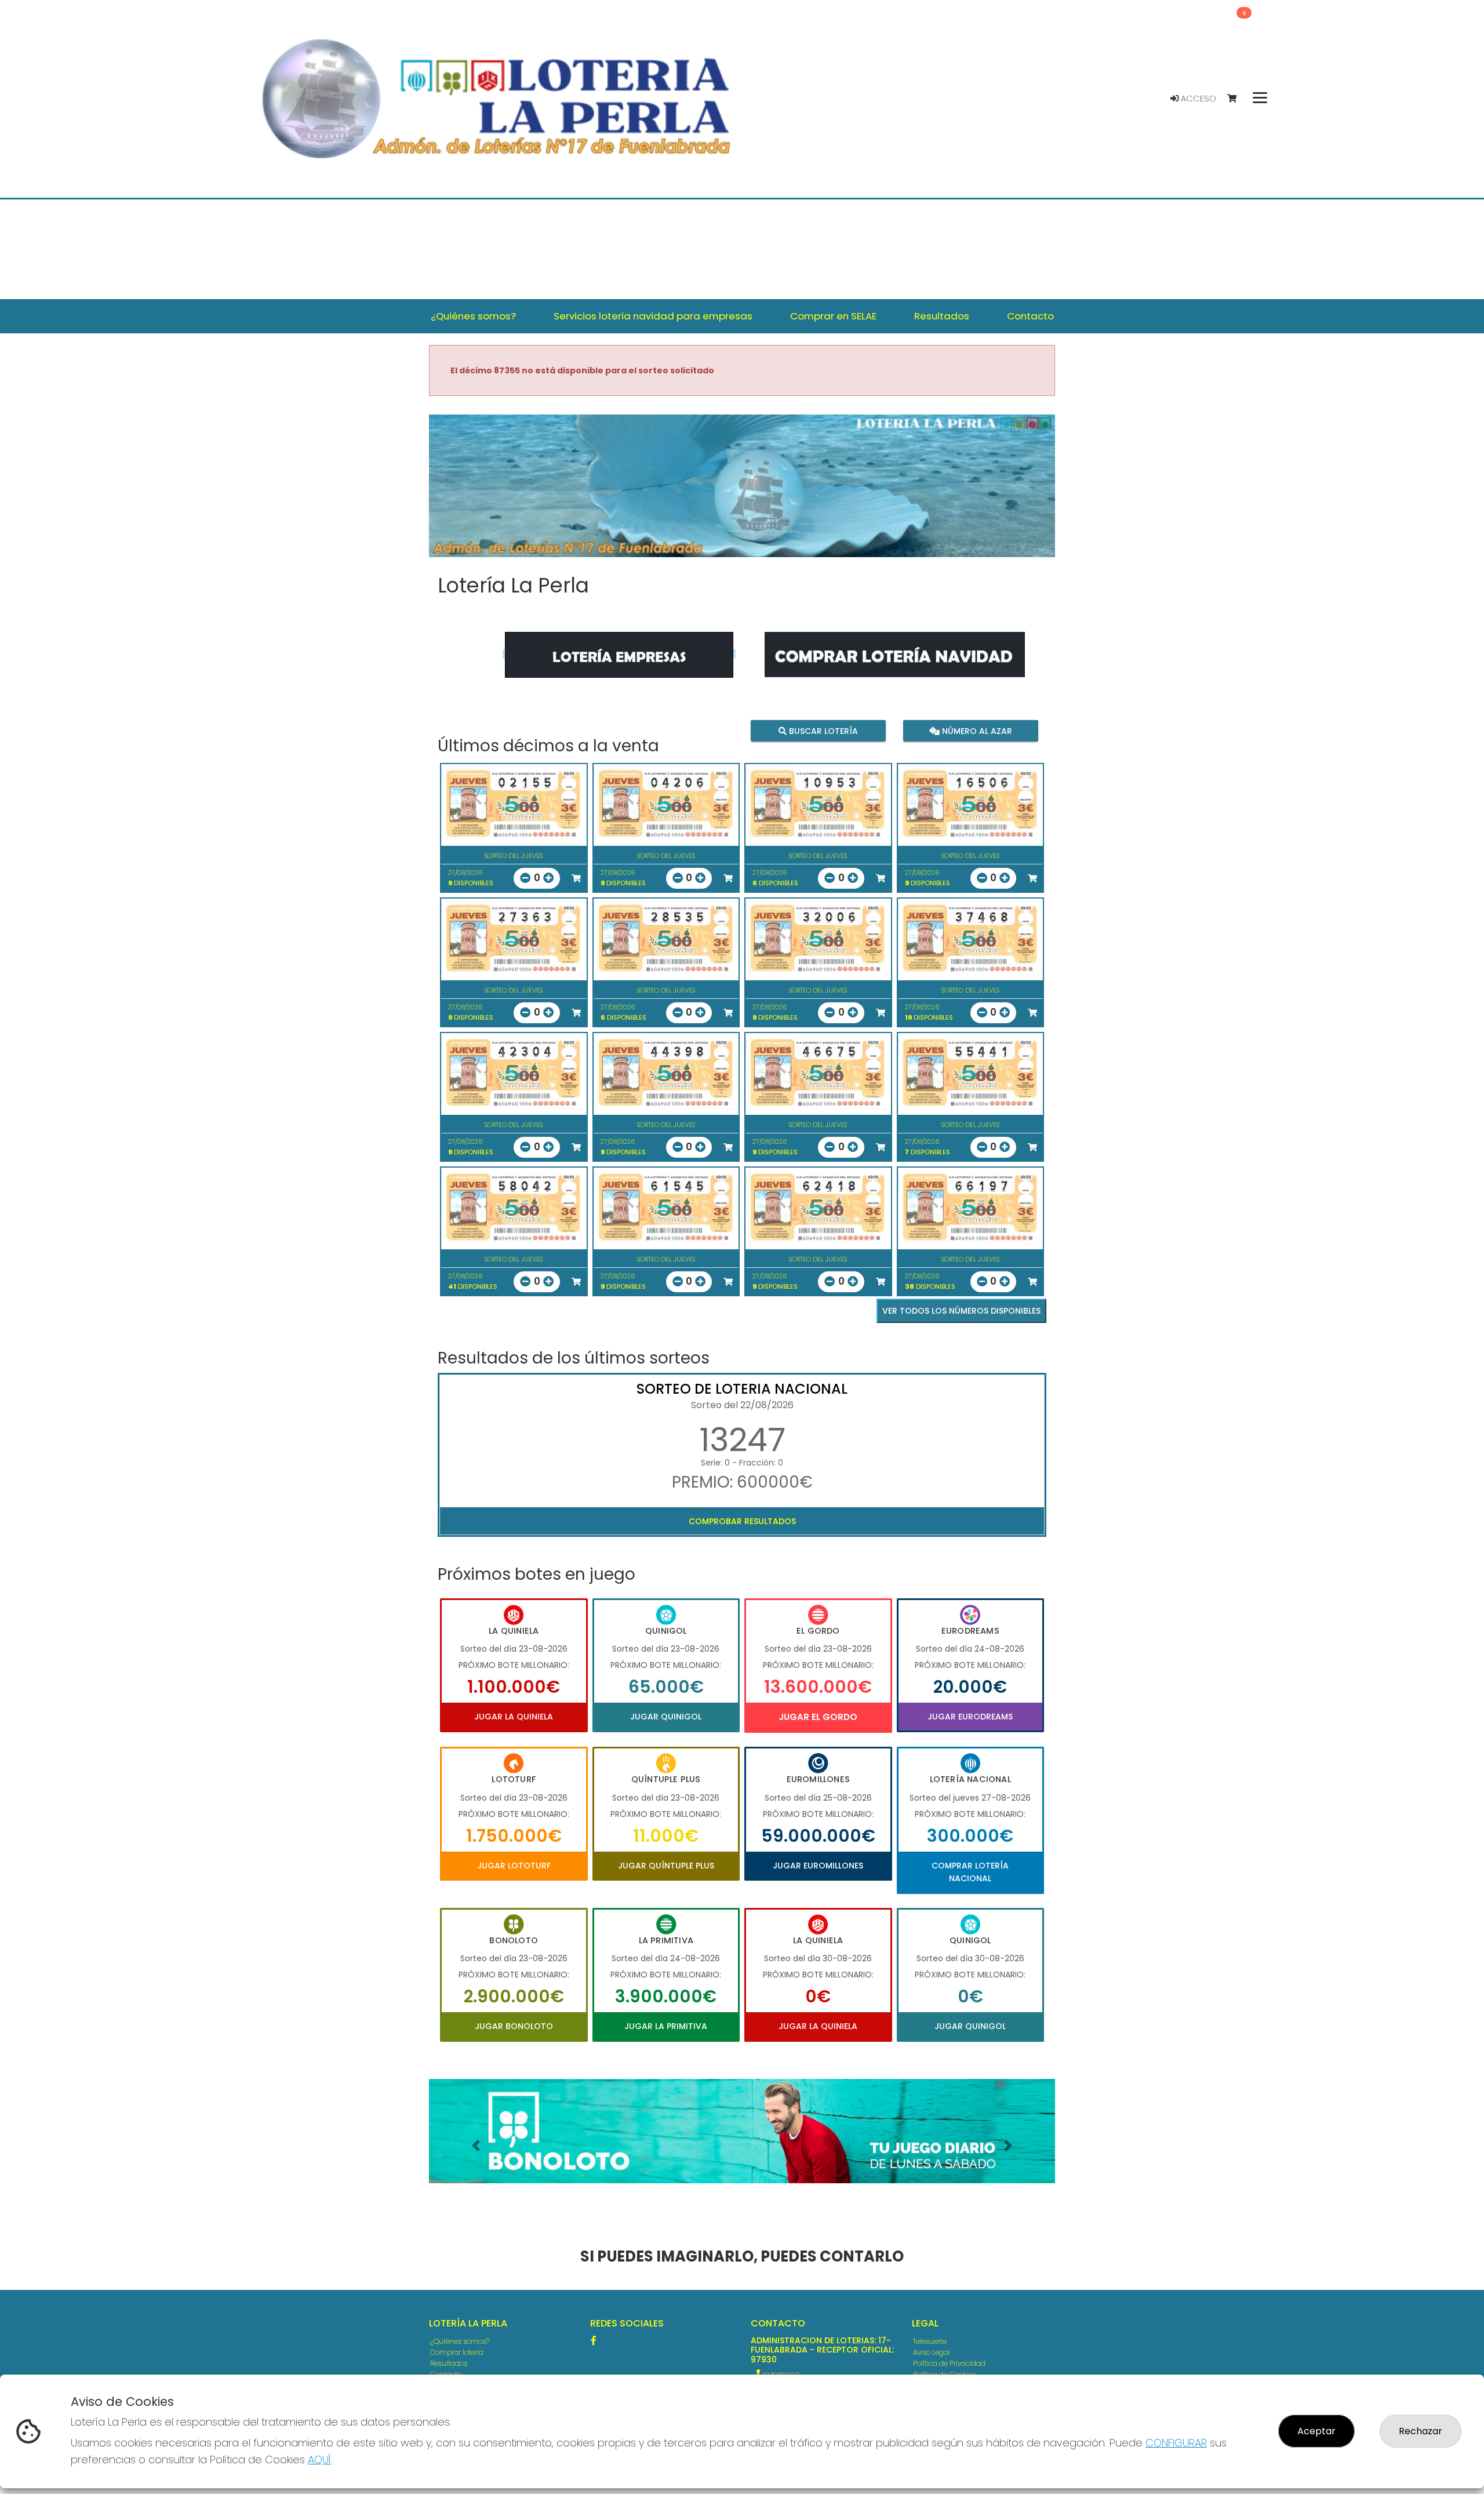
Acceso (1197, 99)
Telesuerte (930, 2341)
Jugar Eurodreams (970, 1717)
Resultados (449, 2363)
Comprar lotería (457, 2352)
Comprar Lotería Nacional (970, 1872)
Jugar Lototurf (514, 1866)
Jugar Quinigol (666, 1717)
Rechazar (1421, 2431)
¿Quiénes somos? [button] (473, 316)
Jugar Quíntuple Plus (666, 1866)
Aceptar (1316, 2431)
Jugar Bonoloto (514, 2026)
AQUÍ (319, 2460)
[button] (476, 2146)
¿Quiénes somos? (460, 2341)
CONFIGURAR (1176, 2443)
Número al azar (975, 730)
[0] (1237, 99)
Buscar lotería (822, 730)
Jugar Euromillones (818, 1866)
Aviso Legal (932, 2352)
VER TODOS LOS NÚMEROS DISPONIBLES (961, 1311)
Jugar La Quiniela (514, 1717)
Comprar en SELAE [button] (833, 316)
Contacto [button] (1030, 316)
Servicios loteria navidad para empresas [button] (653, 316)
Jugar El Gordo (818, 1717)
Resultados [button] (942, 316)
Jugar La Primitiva (666, 2026)
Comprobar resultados (742, 1521)
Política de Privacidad (949, 2363)
